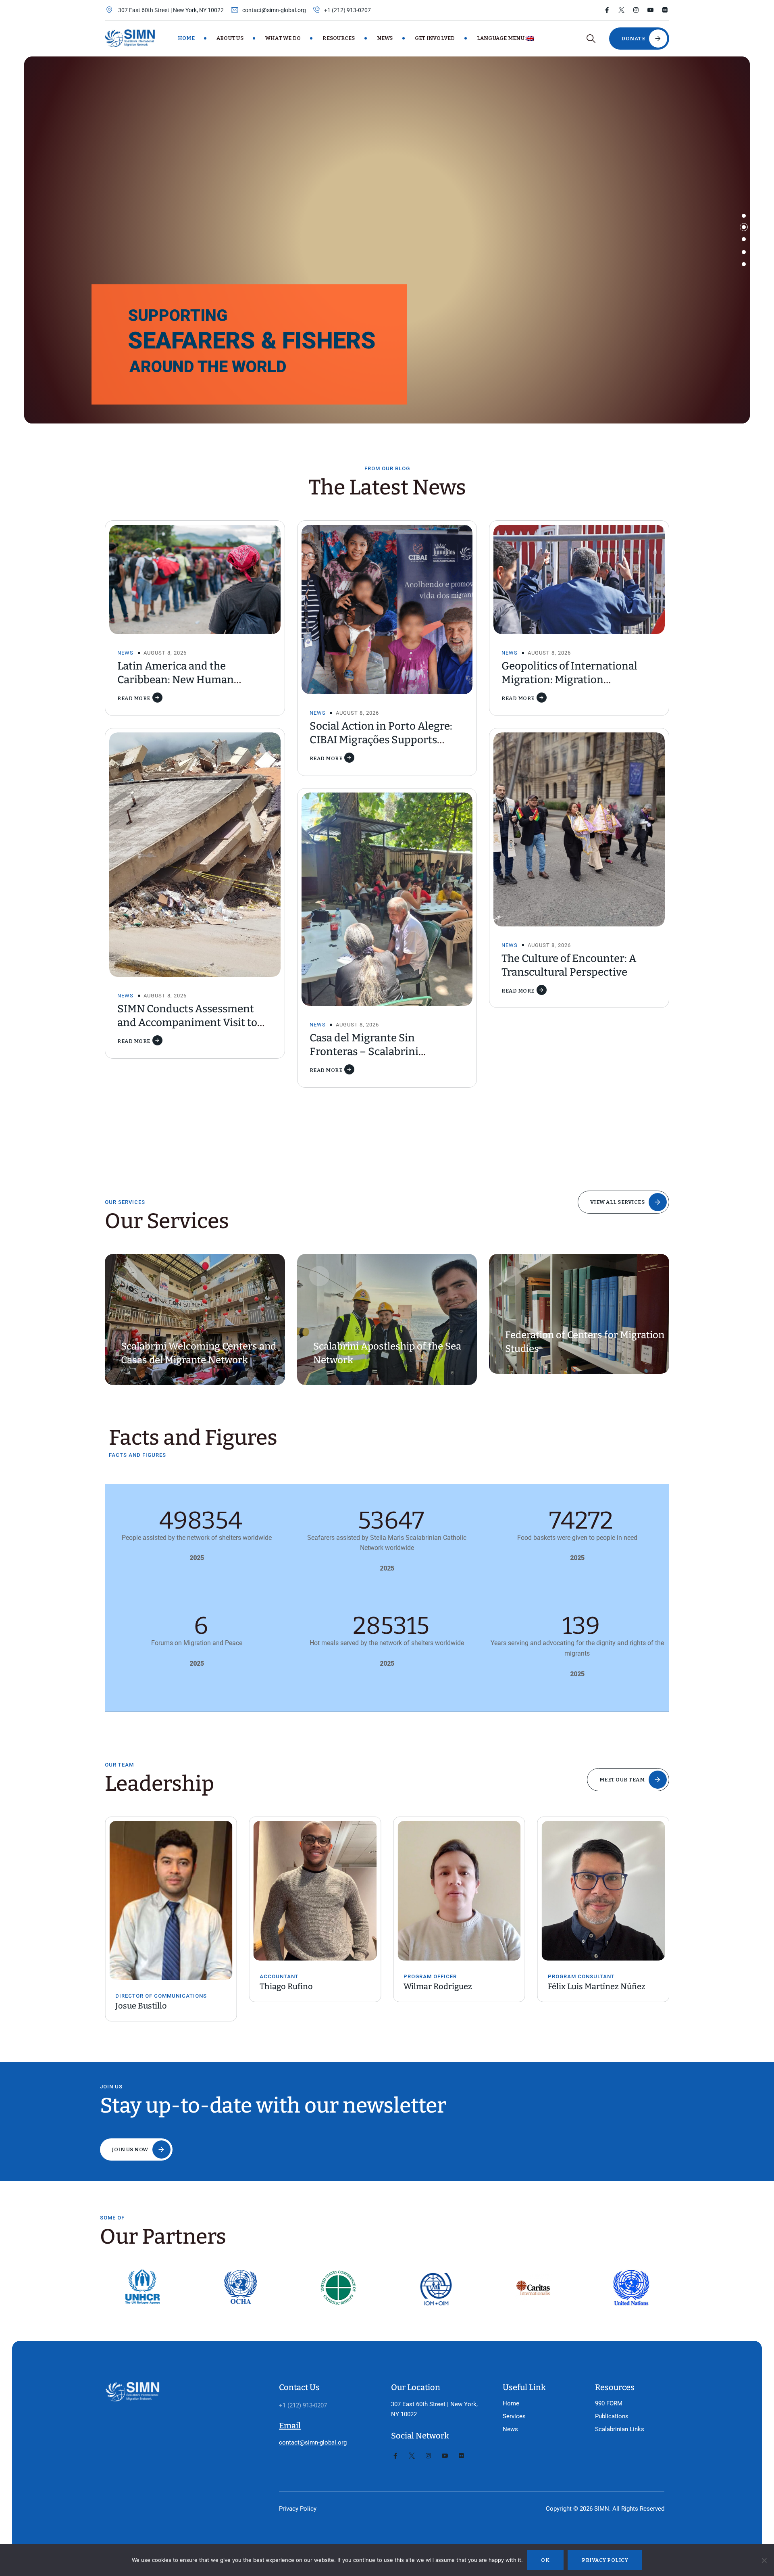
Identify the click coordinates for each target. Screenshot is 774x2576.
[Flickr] (665, 10)
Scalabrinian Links (620, 2429)
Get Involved (435, 38)
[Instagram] (636, 10)
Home (186, 38)
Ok (545, 2560)
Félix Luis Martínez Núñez (452, 1986)
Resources (339, 38)
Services (514, 2416)
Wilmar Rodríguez (294, 1986)
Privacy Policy (298, 2509)
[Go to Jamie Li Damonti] (603, 1891)
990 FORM (609, 2403)
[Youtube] (650, 10)
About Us (230, 38)
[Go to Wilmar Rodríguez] (315, 1891)
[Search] (591, 39)
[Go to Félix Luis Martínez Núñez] (459, 1891)
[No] (764, 2560)
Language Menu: (502, 38)
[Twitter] (621, 10)
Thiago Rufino (142, 1986)
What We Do (283, 38)
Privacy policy (605, 2560)
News (385, 38)
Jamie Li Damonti (580, 1986)
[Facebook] (607, 10)
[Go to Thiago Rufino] (171, 1891)
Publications (612, 2416)
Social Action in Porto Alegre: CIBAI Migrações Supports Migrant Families (381, 740)
